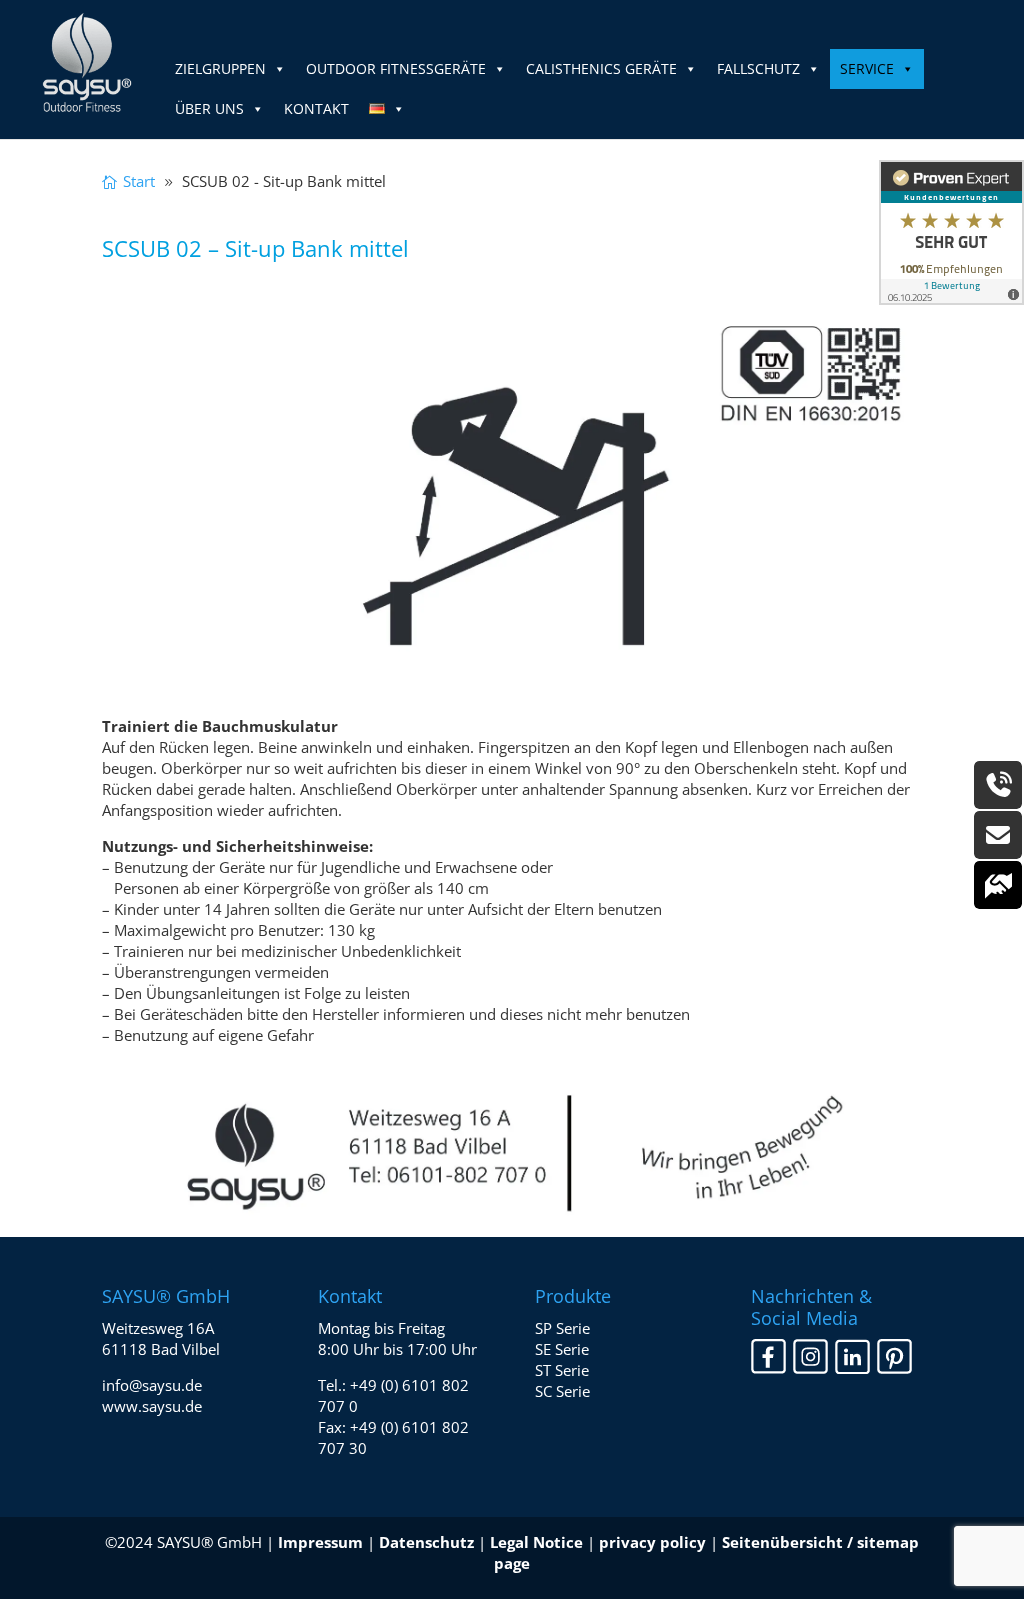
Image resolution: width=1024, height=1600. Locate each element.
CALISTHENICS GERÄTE (601, 68)
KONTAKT (316, 108)
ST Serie (562, 1370)
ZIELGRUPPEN (220, 68)
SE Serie (562, 1349)
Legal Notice (536, 1542)
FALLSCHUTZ (758, 68)
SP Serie (562, 1328)
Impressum (320, 1542)
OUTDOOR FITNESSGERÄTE (396, 68)
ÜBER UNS (209, 108)
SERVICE (867, 68)
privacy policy (652, 1542)
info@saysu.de (152, 1385)
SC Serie (562, 1391)
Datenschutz (426, 1542)
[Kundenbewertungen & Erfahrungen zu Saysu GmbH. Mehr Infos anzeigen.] (951, 232)
